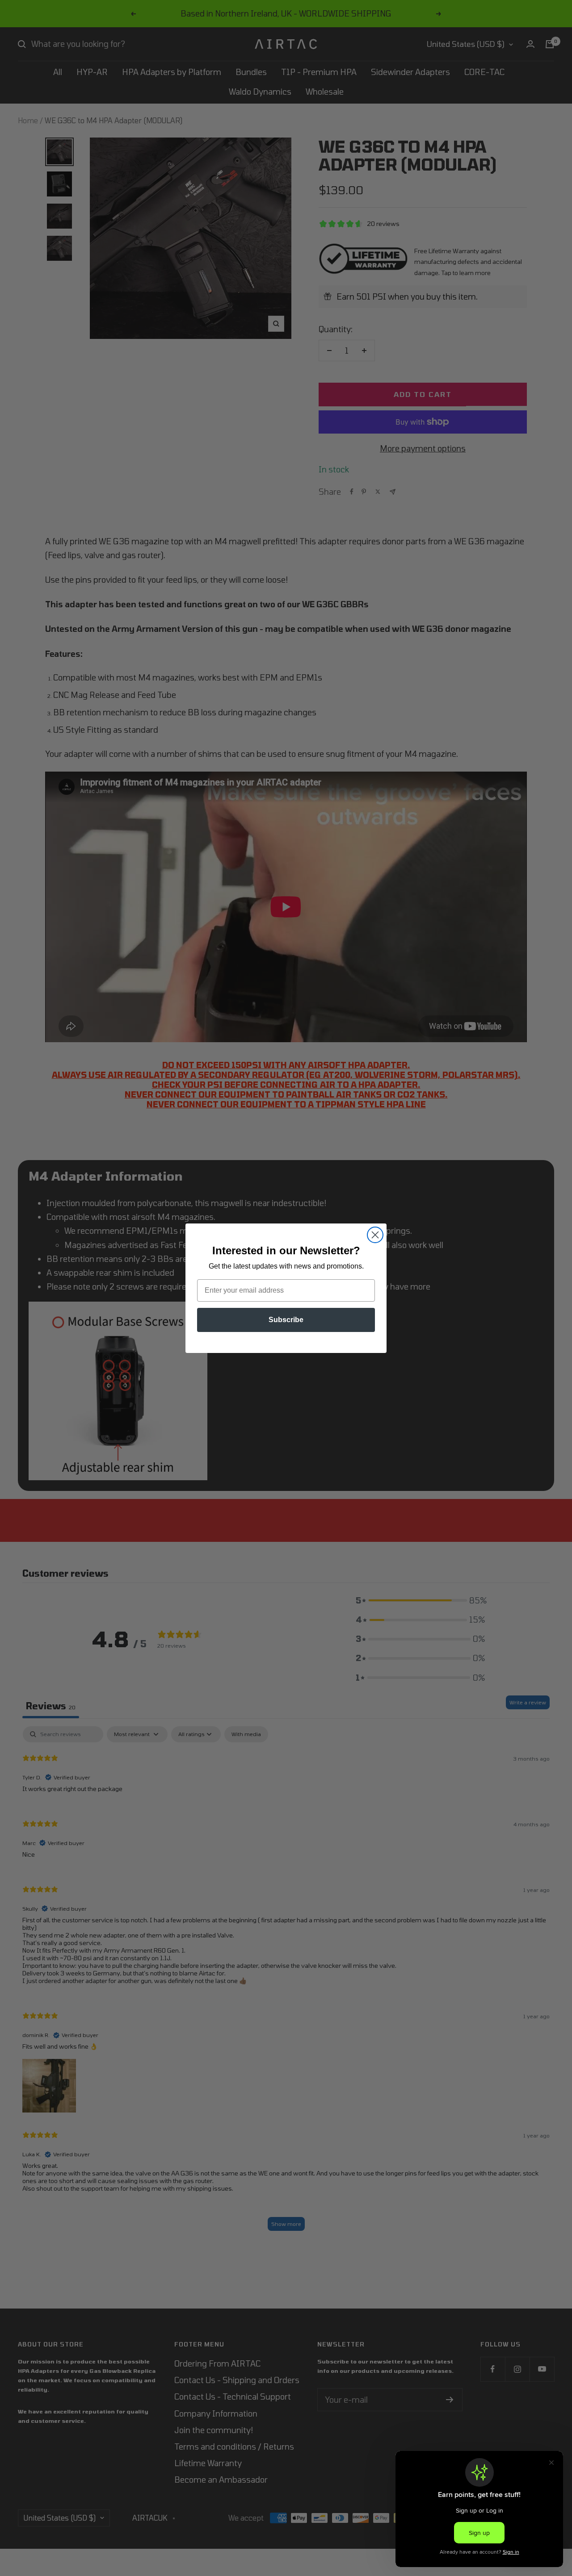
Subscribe (286, 1320)
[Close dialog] (375, 1235)
